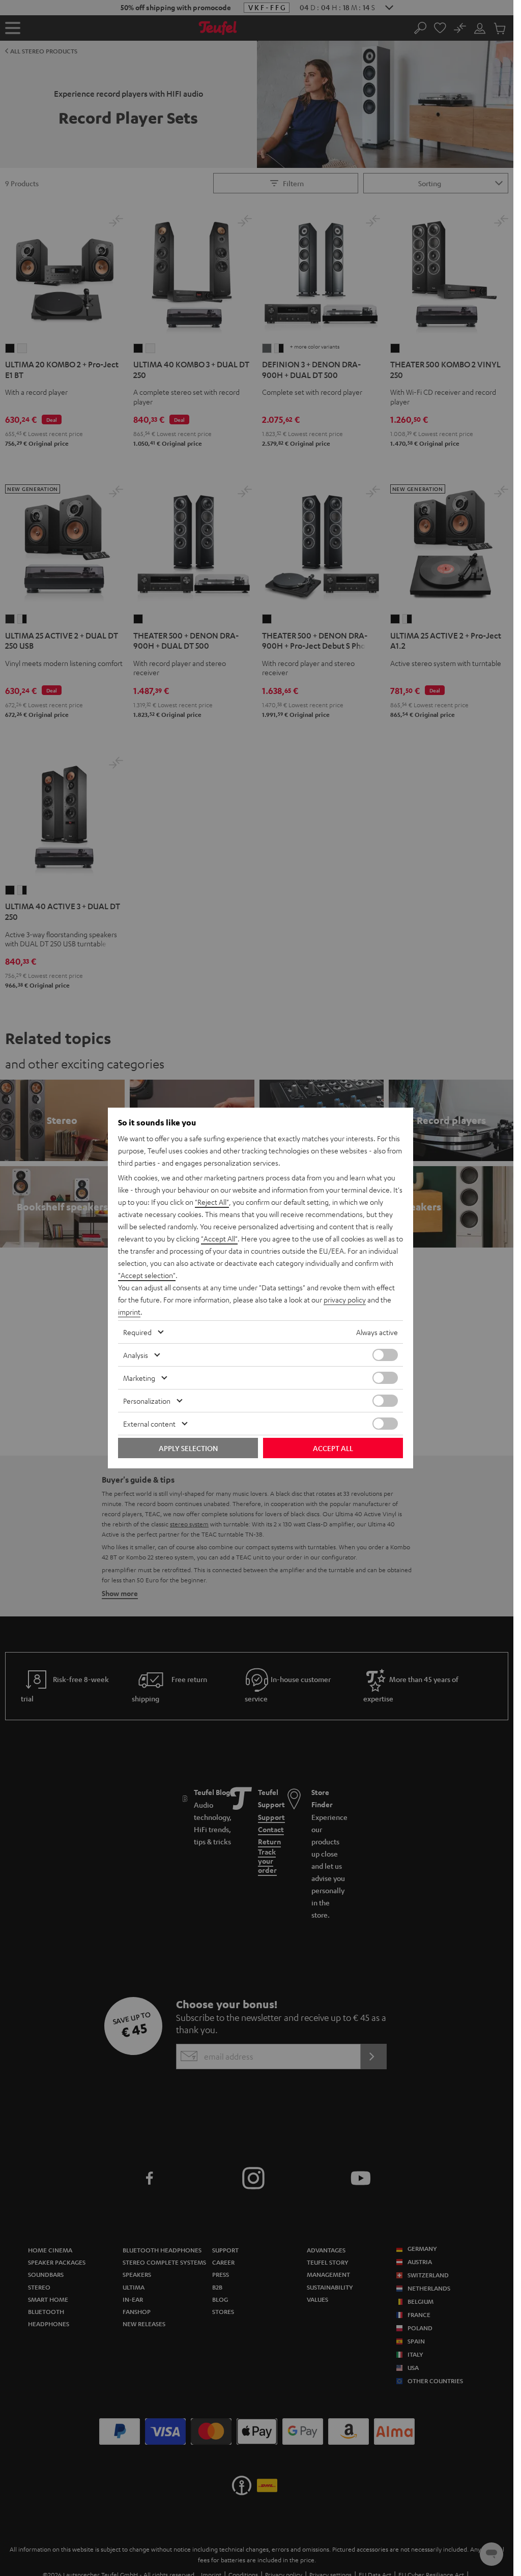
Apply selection (188, 1448)
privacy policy (345, 1299)
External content (149, 1424)
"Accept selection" (147, 1275)
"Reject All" (212, 1202)
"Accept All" (219, 1238)
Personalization (147, 1401)
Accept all (333, 1448)
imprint (129, 1312)
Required (137, 1332)
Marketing (139, 1378)
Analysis (136, 1355)
